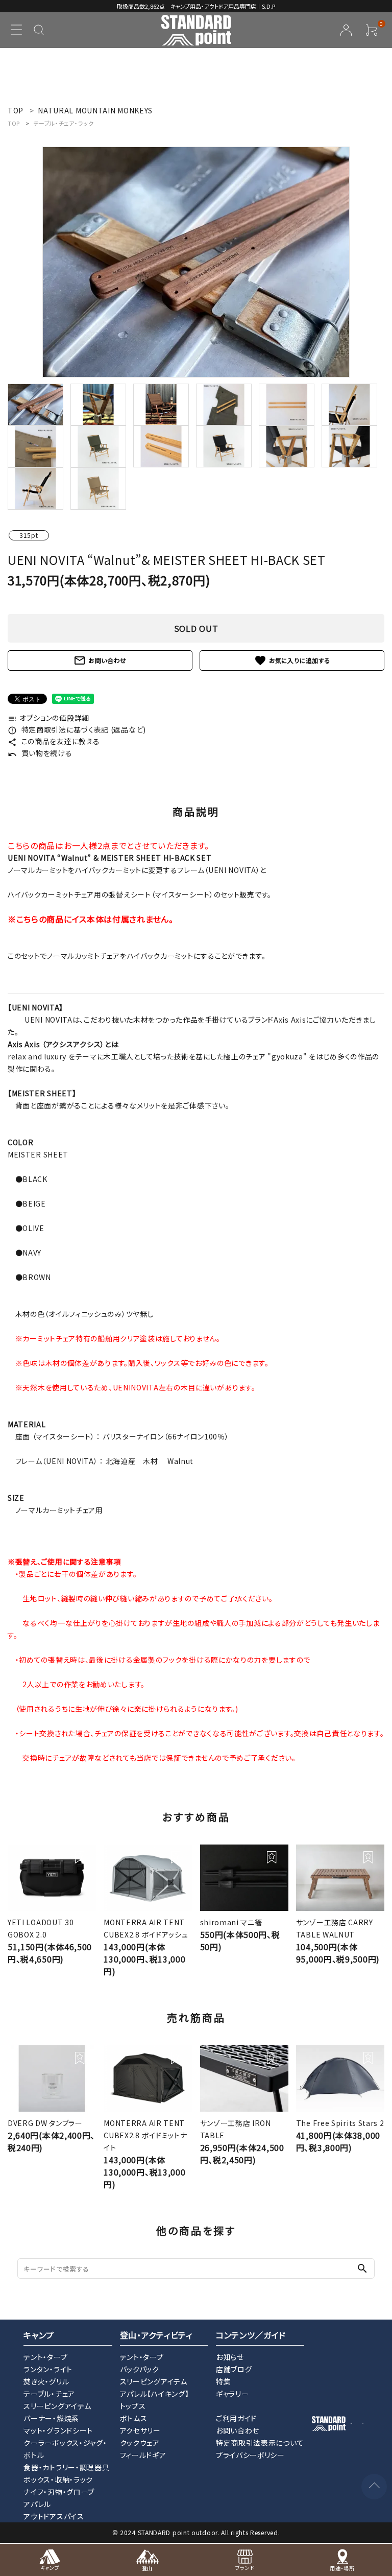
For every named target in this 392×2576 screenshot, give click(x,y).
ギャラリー (232, 2394)
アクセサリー (140, 2430)
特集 (223, 2381)
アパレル (37, 2504)
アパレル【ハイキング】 (155, 2394)
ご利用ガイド (236, 2418)
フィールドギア (143, 2455)
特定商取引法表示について (260, 2443)
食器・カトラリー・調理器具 (66, 2467)
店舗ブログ (234, 2369)
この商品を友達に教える (54, 741)
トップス (133, 2406)
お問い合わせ (100, 660)
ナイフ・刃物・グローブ (59, 2492)
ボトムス (134, 2418)
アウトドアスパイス (54, 2516)
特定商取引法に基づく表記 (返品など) (77, 729)
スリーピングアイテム (57, 2406)
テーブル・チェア (49, 2394)
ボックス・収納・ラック (58, 2479)
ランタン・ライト (48, 2369)
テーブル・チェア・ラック (63, 123)
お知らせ (230, 2357)
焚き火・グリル (46, 2381)
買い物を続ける (40, 753)
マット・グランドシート (58, 2430)
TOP (14, 123)
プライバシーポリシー (250, 2455)
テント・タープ (45, 2357)
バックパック (140, 2369)
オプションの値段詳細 (48, 718)
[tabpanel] (196, 262)
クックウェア (140, 2443)
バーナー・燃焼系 (51, 2418)
